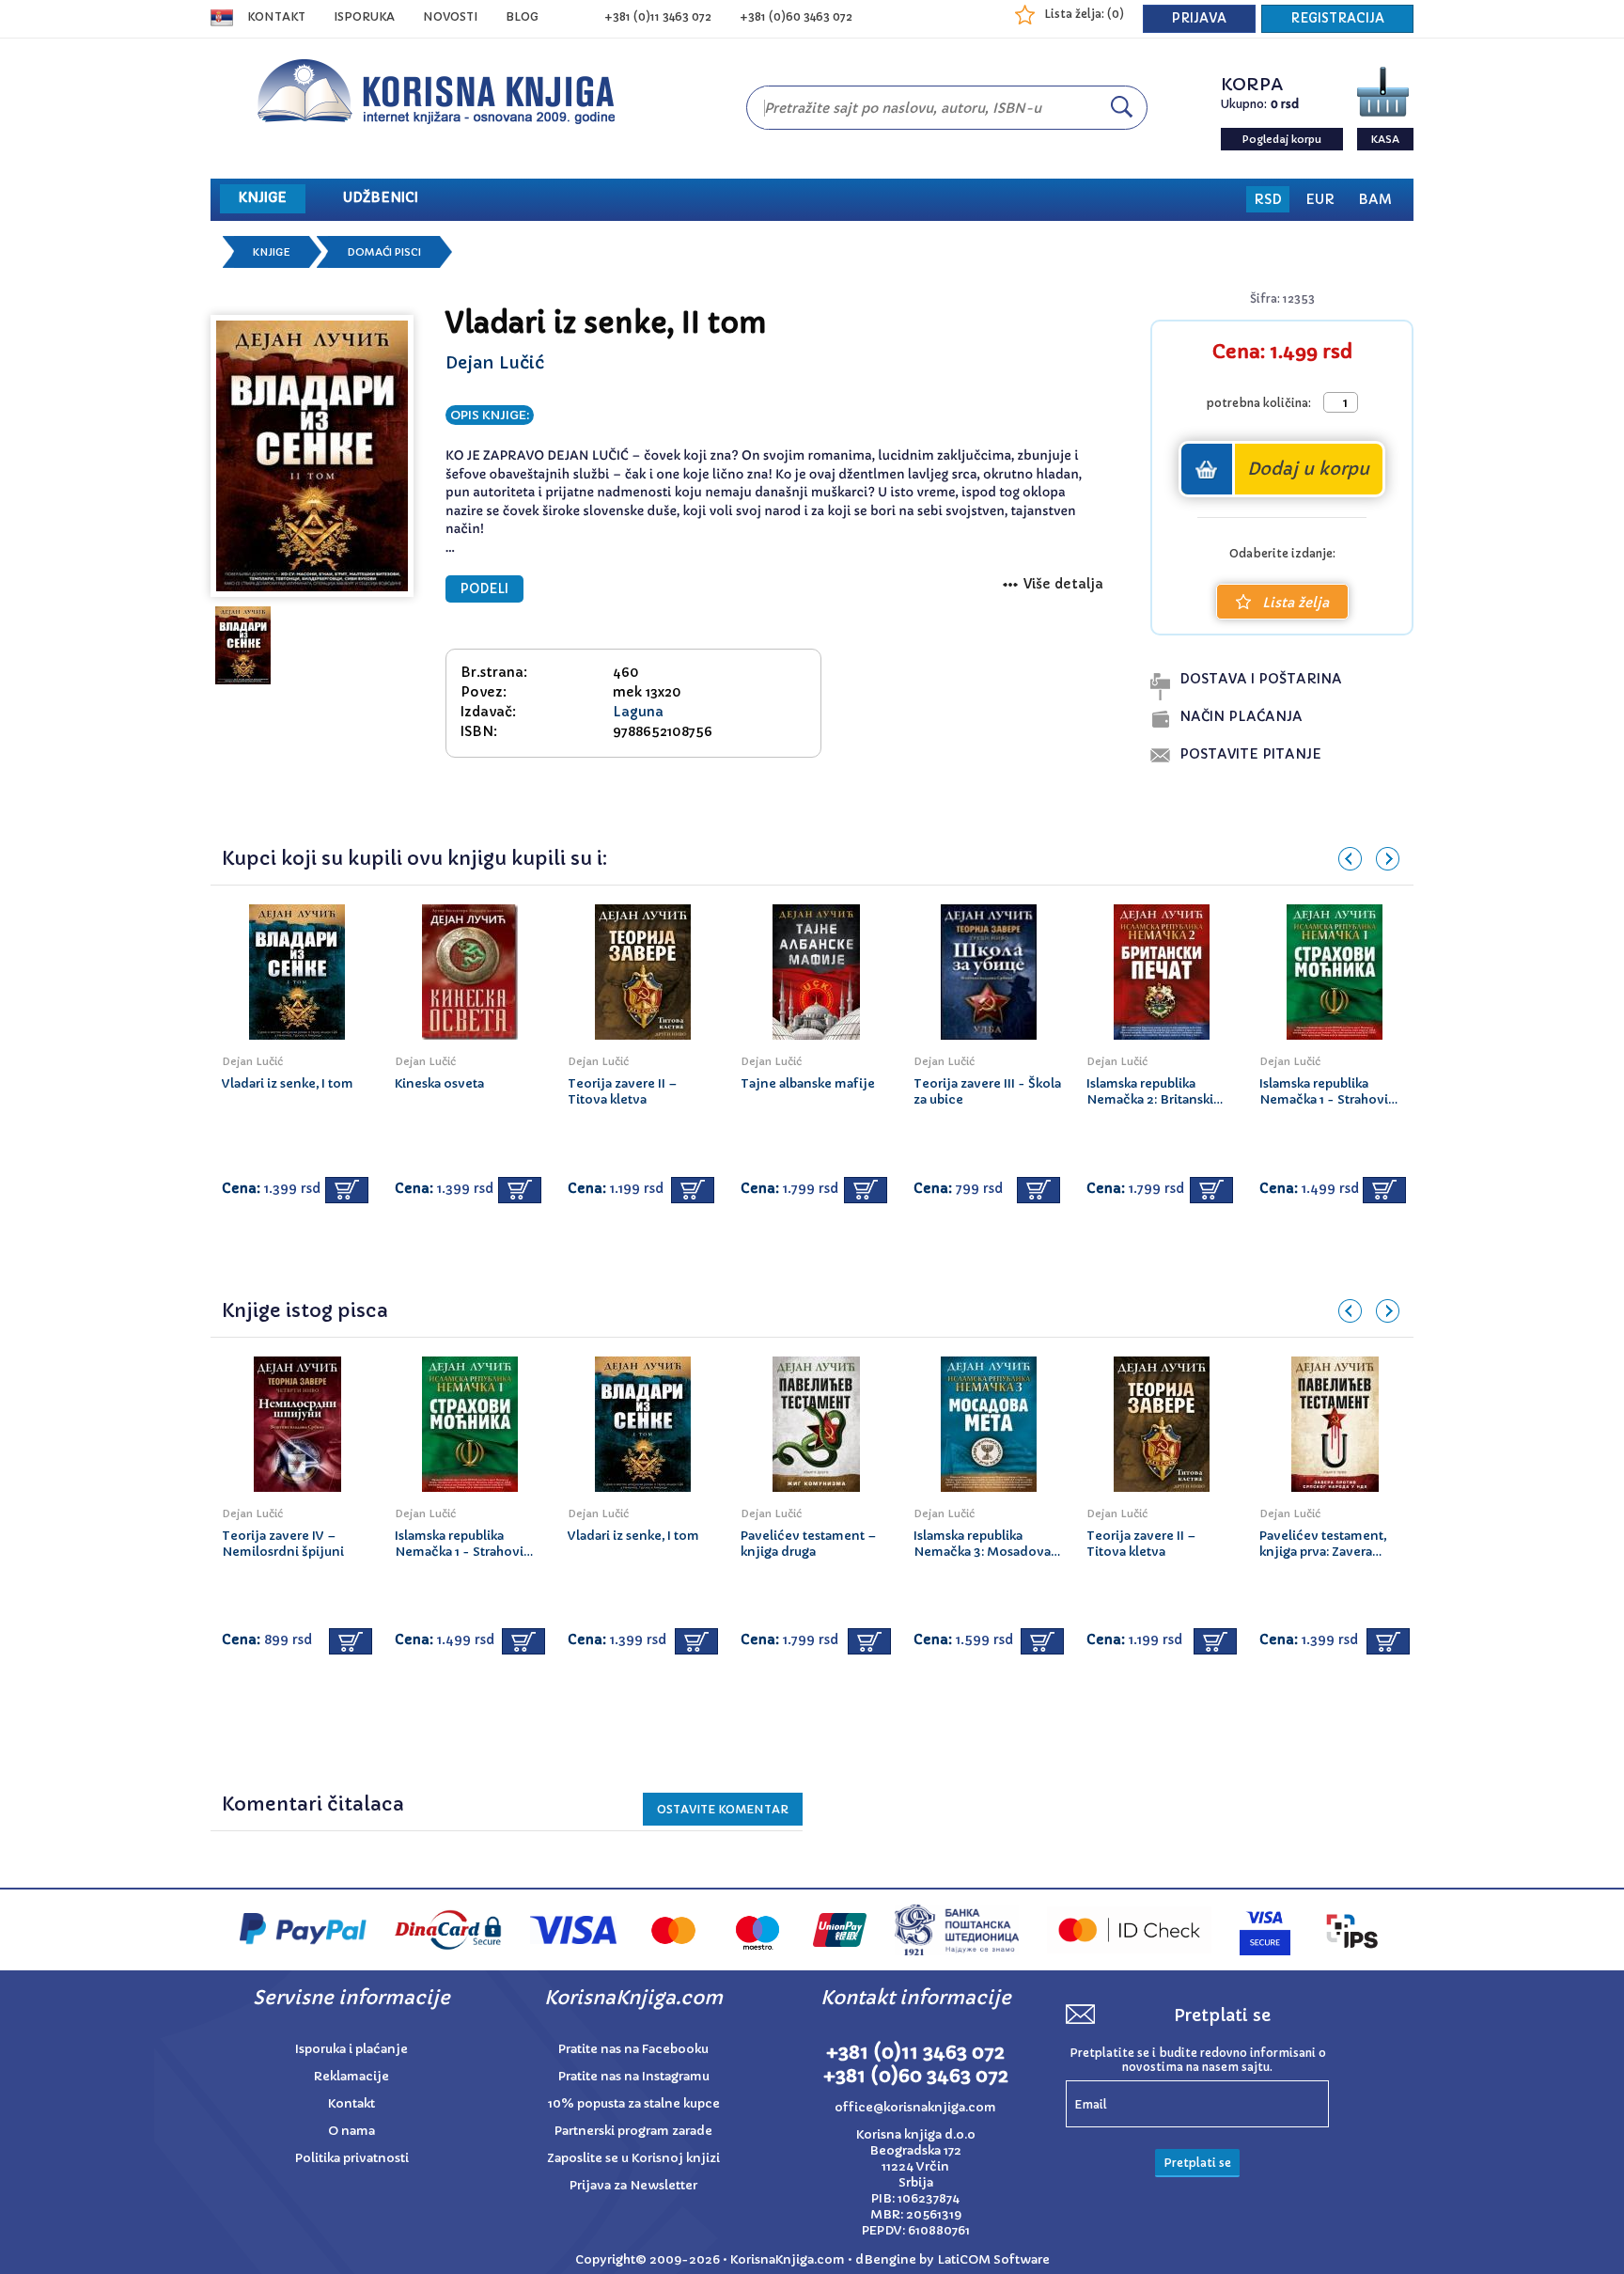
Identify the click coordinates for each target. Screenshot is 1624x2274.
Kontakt (276, 16)
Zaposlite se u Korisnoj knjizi (633, 2158)
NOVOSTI (450, 16)
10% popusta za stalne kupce (634, 2103)
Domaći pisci (384, 252)
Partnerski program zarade (633, 2131)
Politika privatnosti (352, 2158)
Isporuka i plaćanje (351, 2049)
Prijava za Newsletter (633, 2185)
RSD (1268, 199)
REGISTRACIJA (1337, 18)
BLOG (522, 16)
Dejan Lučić (495, 362)
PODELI (484, 589)
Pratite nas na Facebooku (633, 2049)
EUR (1320, 199)
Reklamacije (351, 2076)
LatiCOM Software (993, 2259)
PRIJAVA (1199, 18)
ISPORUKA (364, 16)
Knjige (272, 252)
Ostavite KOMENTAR (723, 1809)
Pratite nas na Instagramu (634, 2076)
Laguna (638, 712)
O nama (351, 2131)
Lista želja (1296, 603)
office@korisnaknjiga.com (915, 2107)
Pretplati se (1197, 2163)
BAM (1375, 199)
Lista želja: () (1084, 14)
